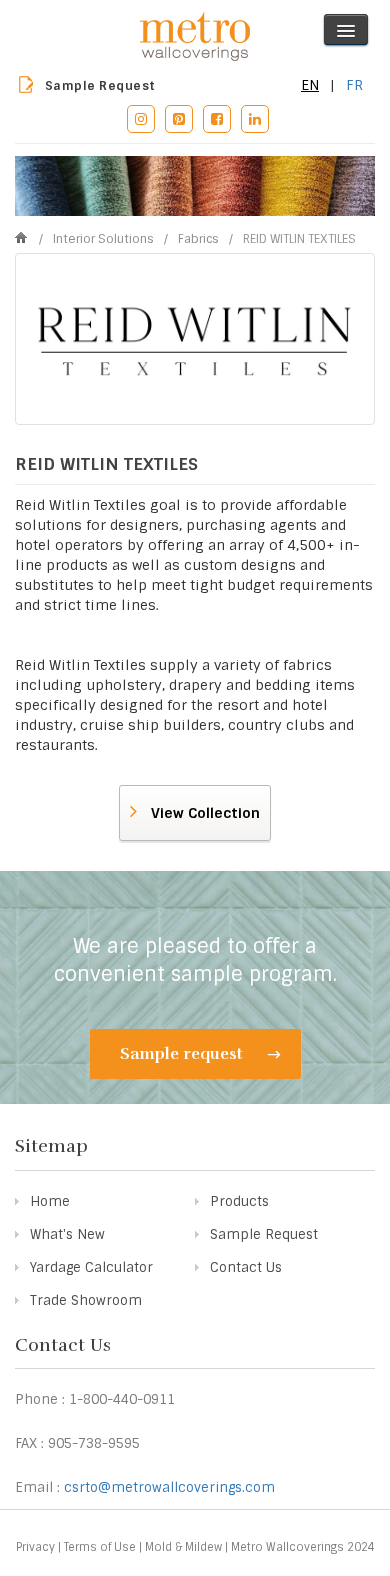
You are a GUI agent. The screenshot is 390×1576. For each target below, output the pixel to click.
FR (354, 85)
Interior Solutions (105, 239)
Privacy (35, 1547)
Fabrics (200, 239)
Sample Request (100, 86)
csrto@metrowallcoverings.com (169, 1487)
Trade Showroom (86, 1300)
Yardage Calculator (91, 1267)
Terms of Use (100, 1547)
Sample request (183, 1054)
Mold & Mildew (183, 1547)
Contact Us (246, 1267)
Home (50, 1201)
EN (310, 85)
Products (239, 1201)
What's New (67, 1234)
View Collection (203, 813)
